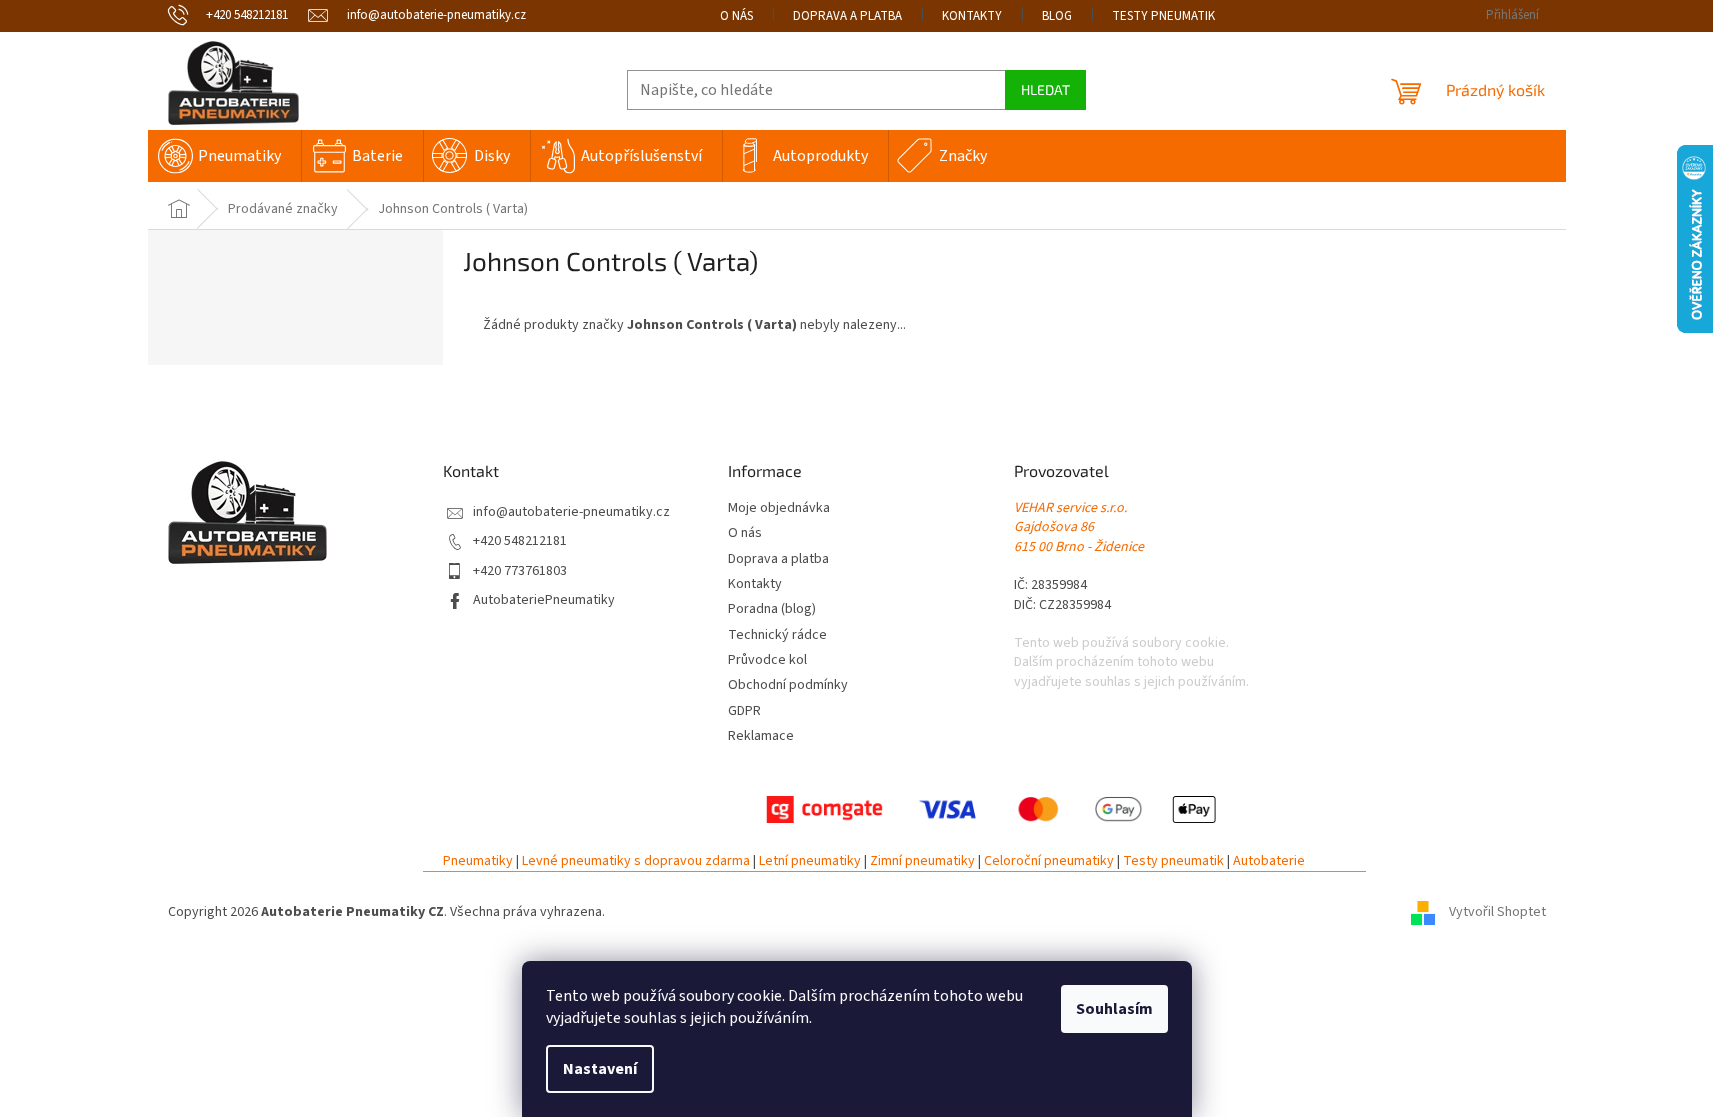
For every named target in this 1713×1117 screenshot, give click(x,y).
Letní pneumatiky (810, 861)
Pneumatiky (478, 861)
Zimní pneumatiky (922, 861)
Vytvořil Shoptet (1497, 912)
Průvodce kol (767, 660)
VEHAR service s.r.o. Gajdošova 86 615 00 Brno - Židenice (1079, 528)
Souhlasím (1114, 1009)
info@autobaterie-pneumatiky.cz (571, 512)
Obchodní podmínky (788, 685)
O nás (736, 16)
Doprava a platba (847, 16)
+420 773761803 (520, 571)
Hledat (1045, 89)
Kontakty (972, 16)
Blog (1057, 16)
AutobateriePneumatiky (544, 600)
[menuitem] (224, 156)
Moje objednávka (779, 508)
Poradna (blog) (772, 609)
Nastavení (600, 1069)
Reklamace (761, 736)
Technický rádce (777, 635)
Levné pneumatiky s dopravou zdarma (636, 861)
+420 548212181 (520, 541)
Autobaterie (1269, 861)
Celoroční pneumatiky (1049, 861)
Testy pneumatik (1163, 16)
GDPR (744, 711)
